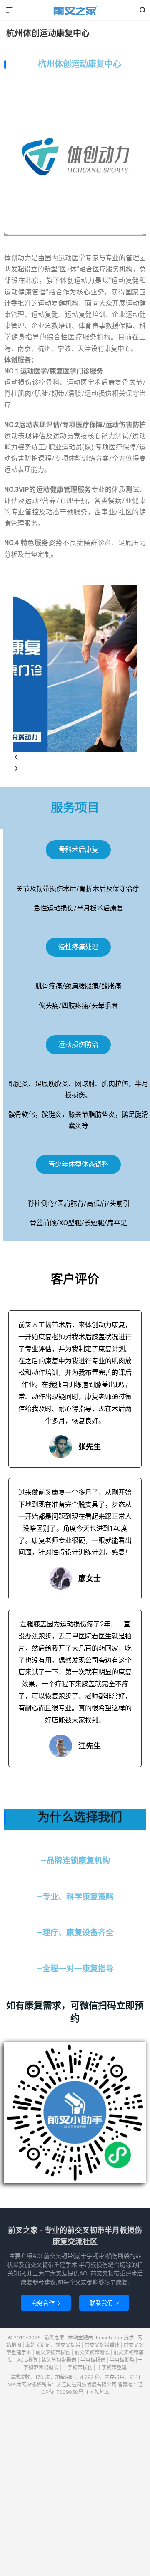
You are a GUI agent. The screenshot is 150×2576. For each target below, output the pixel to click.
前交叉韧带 (68, 2345)
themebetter (108, 2338)
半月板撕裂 (122, 2360)
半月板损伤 (93, 2360)
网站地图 (100, 2392)
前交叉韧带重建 (102, 2345)
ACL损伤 (27, 2360)
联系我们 (104, 2303)
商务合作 (46, 2303)
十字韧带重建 (112, 2368)
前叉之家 (75, 10)
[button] (75, 757)
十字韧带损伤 (77, 2368)
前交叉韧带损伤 (53, 2353)
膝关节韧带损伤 (59, 2360)
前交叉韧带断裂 (92, 2353)
